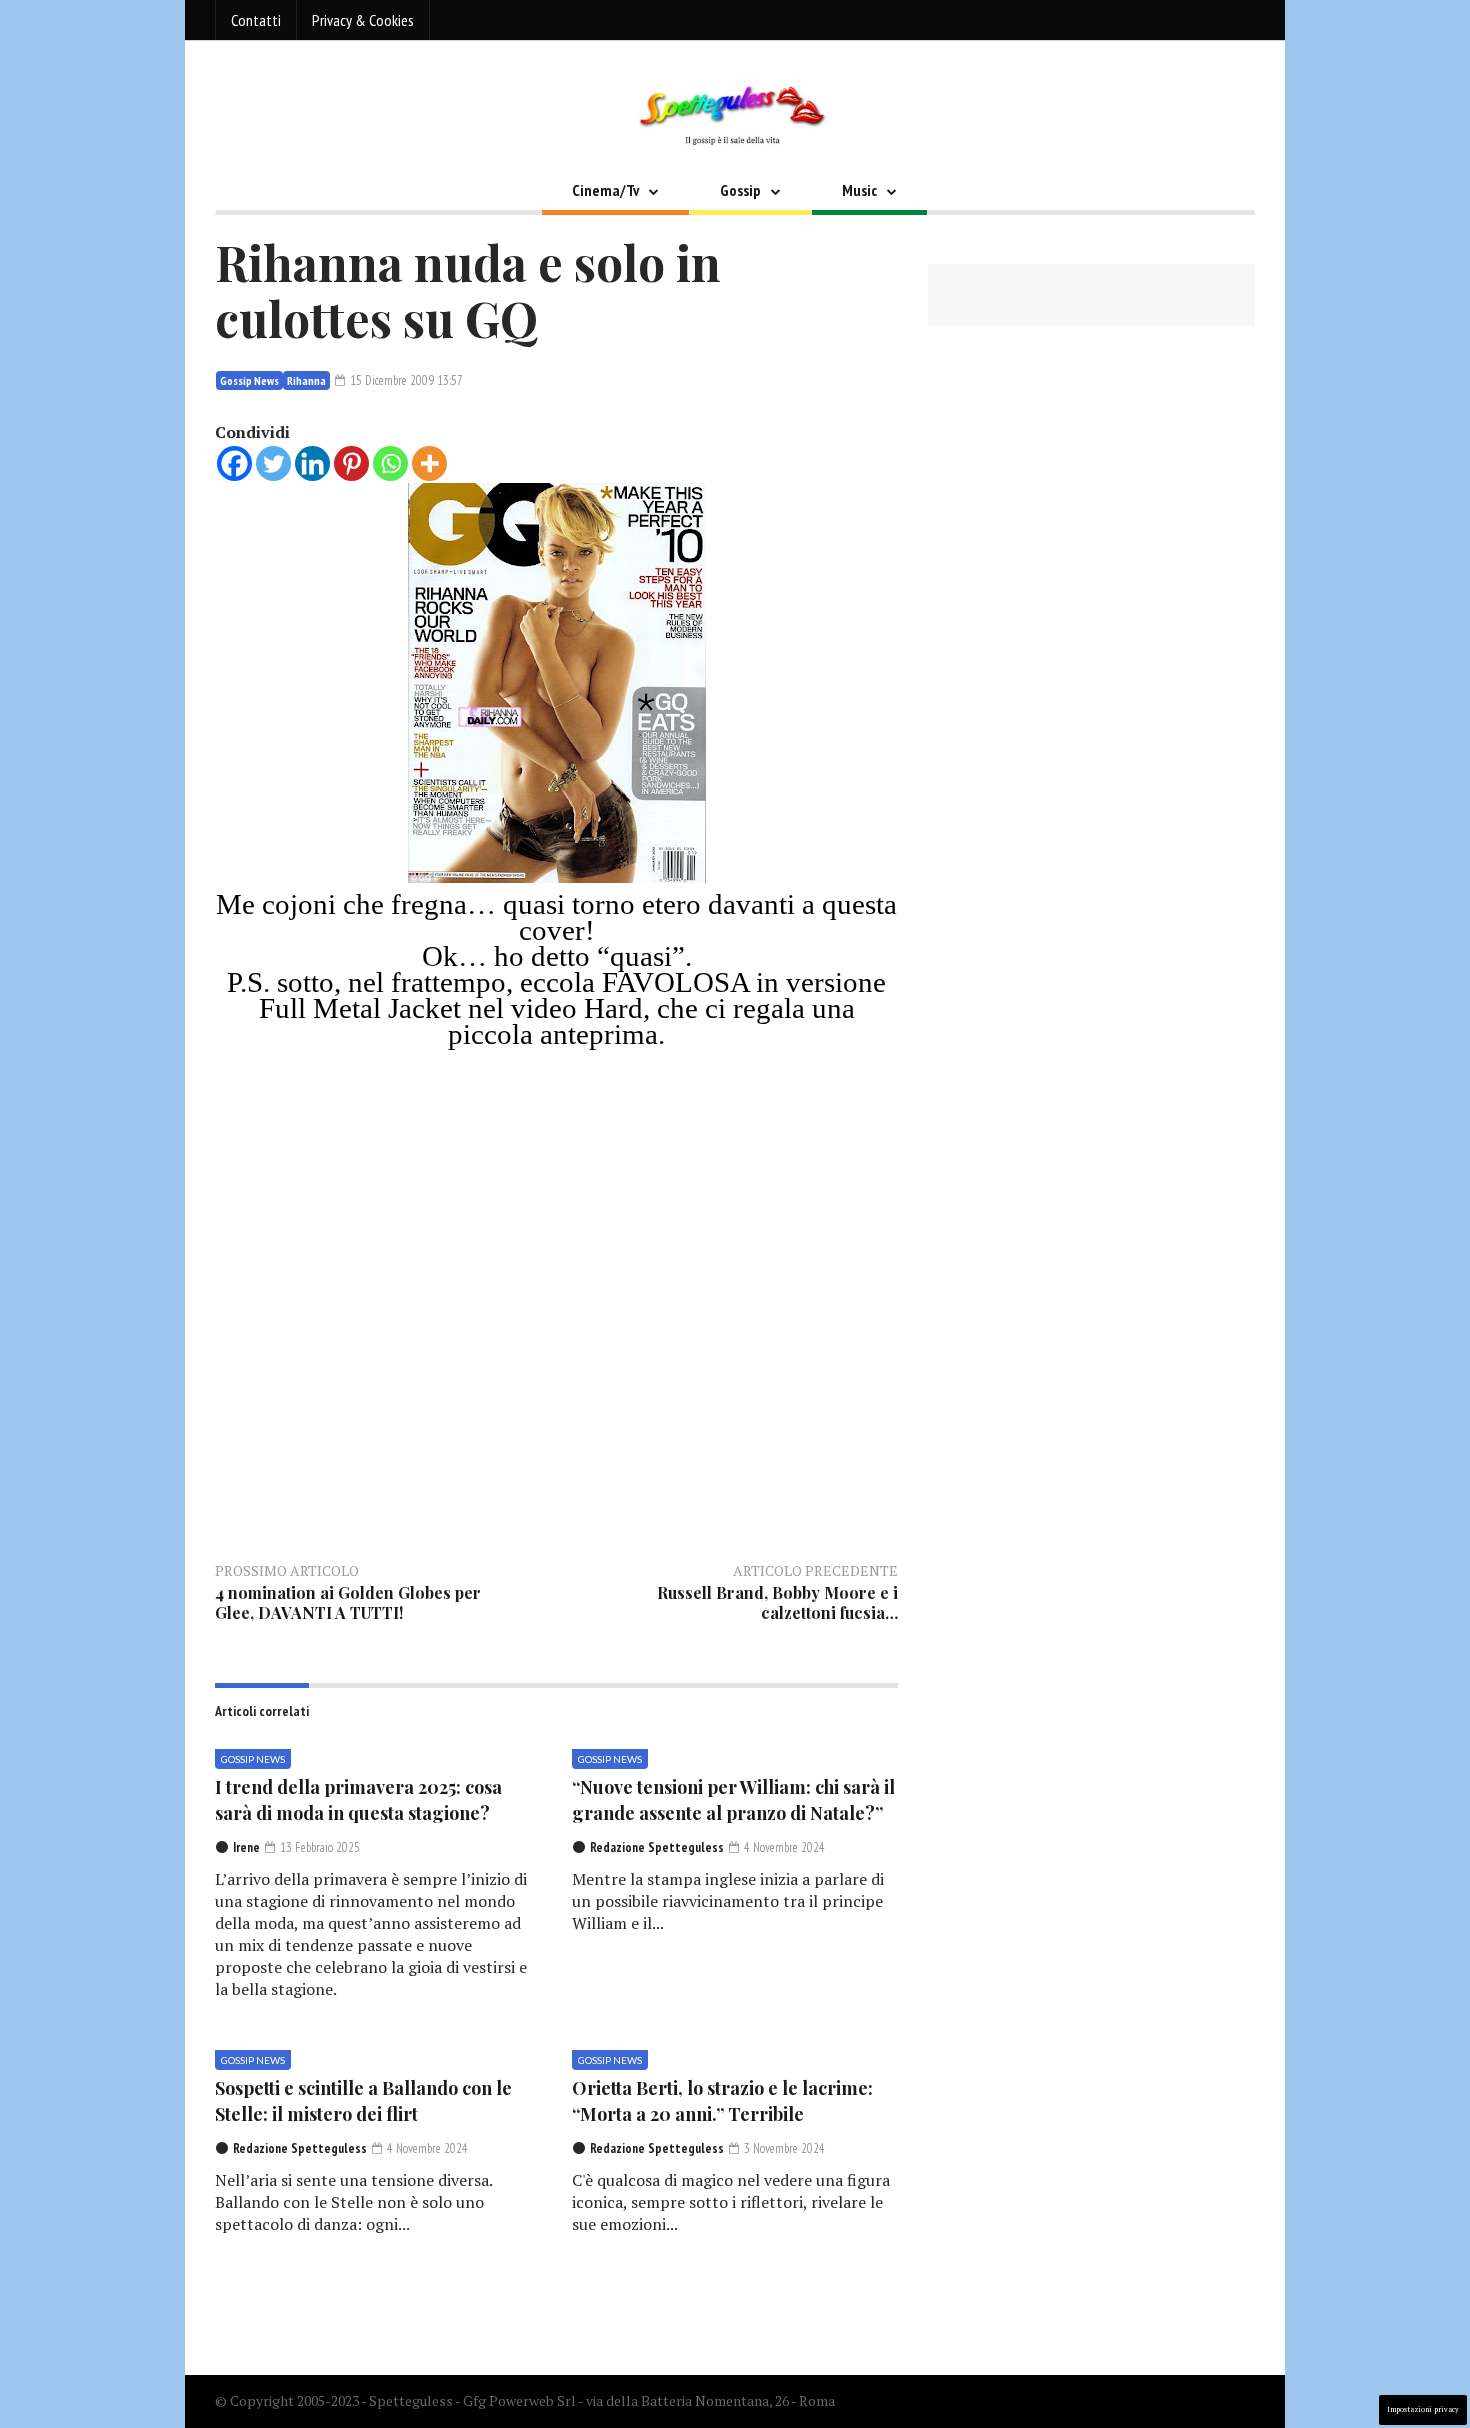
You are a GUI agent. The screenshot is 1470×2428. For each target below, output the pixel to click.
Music (859, 190)
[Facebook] (234, 463)
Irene (246, 1847)
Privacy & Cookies (363, 20)
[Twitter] (273, 463)
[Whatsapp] (390, 463)
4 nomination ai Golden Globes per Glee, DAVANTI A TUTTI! (348, 1602)
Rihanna (306, 380)
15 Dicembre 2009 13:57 (405, 380)
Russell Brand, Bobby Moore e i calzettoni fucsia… (777, 1602)
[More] (429, 463)
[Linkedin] (312, 463)
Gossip (740, 190)
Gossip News (249, 380)
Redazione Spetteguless (657, 1847)
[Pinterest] (351, 463)
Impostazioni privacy (1423, 2409)
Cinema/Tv (605, 190)
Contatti (256, 20)
